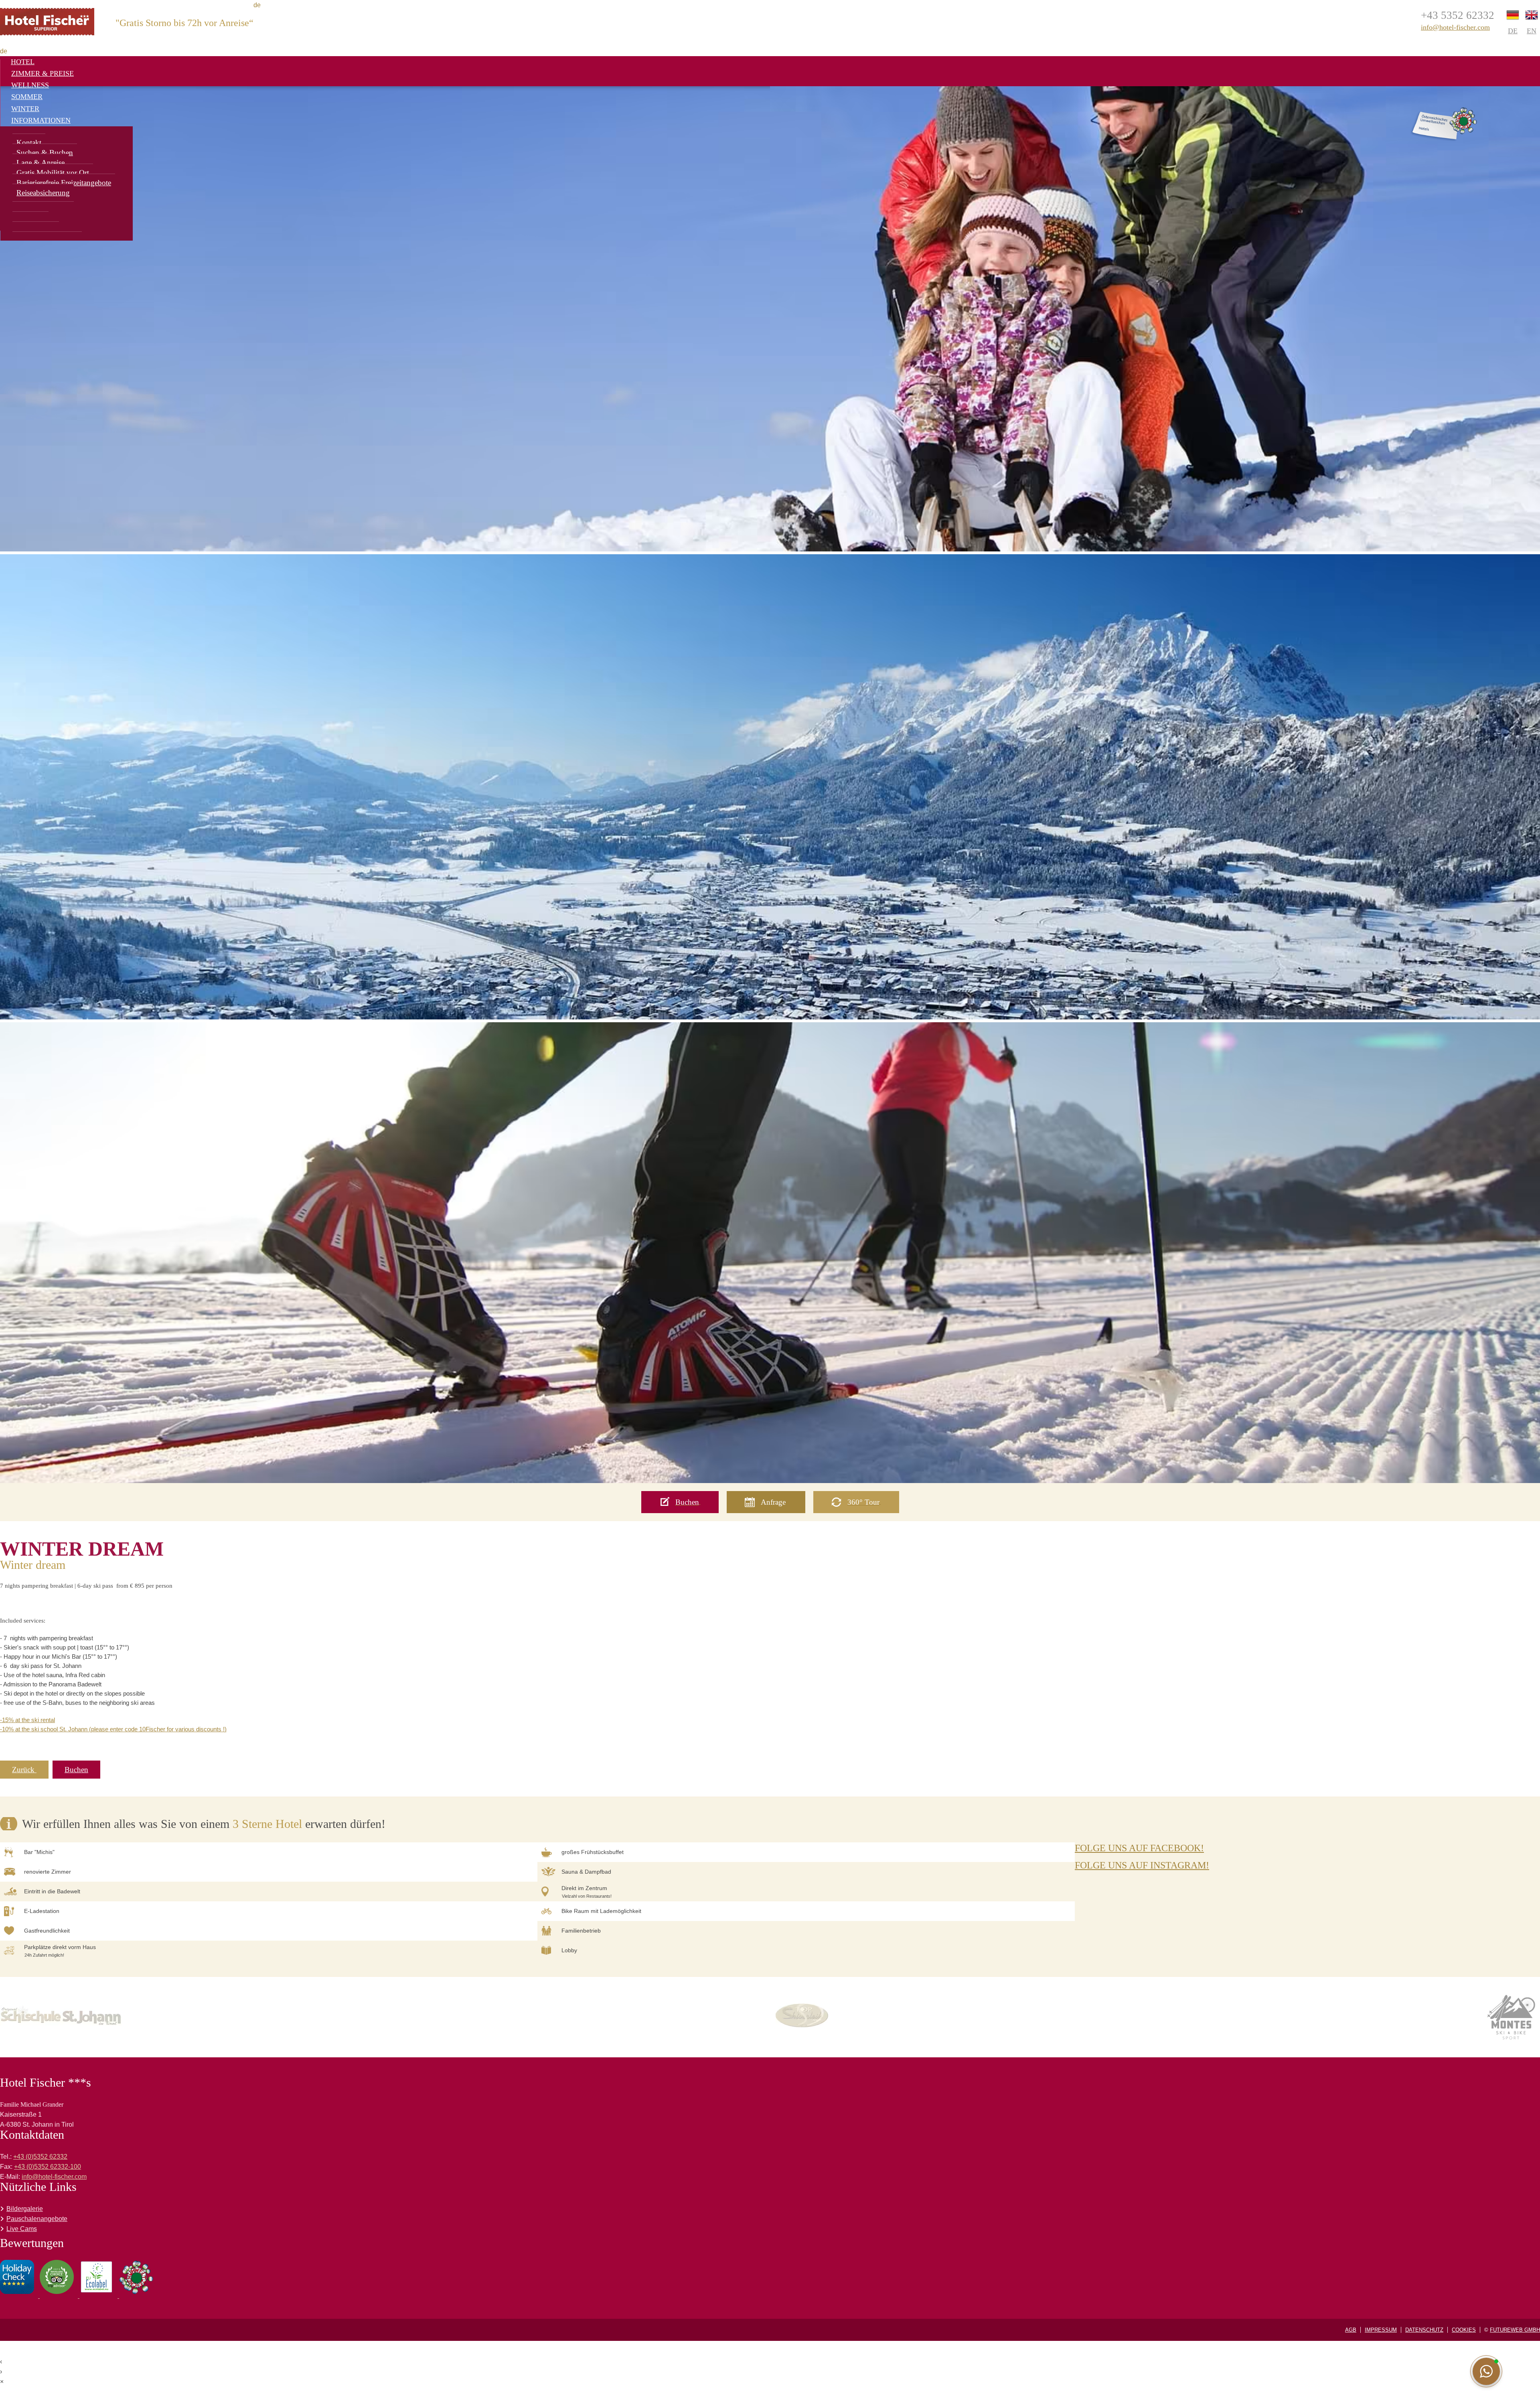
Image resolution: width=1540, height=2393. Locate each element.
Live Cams (22, 2229)
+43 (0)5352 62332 (40, 2157)
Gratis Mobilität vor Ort (53, 173)
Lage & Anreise (41, 163)
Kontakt (29, 143)
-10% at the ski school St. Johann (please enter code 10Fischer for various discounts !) (113, 1729)
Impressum (1381, 2330)
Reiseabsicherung (43, 193)
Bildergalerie (25, 2209)
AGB (1351, 2330)
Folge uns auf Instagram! (1142, 1865)
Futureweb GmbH (1515, 2330)
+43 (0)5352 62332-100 (48, 2167)
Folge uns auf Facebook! (1139, 1848)
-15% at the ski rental (27, 1720)
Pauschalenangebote (37, 2219)
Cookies (1464, 2330)
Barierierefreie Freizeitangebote (64, 183)
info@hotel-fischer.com (1455, 27)
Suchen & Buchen (45, 153)
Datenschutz (1424, 2330)
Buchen (76, 1770)
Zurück (24, 1770)
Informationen (41, 120)
